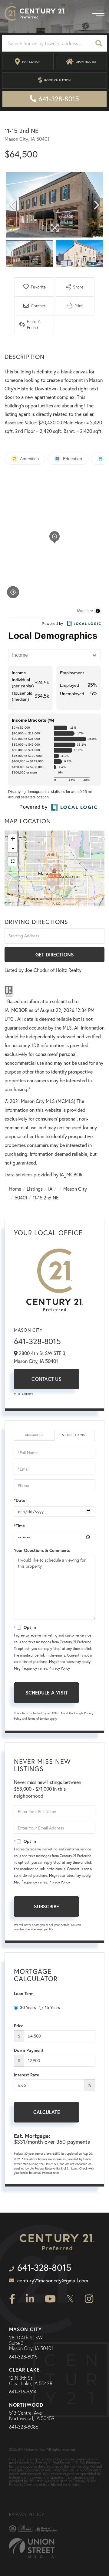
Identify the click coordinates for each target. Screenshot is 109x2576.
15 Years (52, 2008)
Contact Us (46, 1379)
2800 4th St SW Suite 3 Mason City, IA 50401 (31, 2343)
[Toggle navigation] (98, 13)
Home (15, 1189)
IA (50, 1189)
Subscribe (46, 1906)
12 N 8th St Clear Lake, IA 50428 (31, 2381)
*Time (19, 1526)
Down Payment (29, 2050)
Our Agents (24, 1394)
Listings (35, 1189)
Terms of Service (38, 1719)
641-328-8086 (24, 2427)
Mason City (75, 1189)
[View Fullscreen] (13, 861)
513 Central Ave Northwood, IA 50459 (32, 2416)
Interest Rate (26, 2075)
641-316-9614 (23, 2392)
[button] (99, 43)
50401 (21, 1198)
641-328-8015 (37, 1341)
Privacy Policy (59, 1668)
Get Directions (55, 954)
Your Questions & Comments (42, 1550)
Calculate (47, 2112)
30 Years (28, 2008)
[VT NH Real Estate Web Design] (32, 2548)
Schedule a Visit (74, 1435)
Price (19, 2026)
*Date (20, 1500)
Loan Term (24, 1994)
